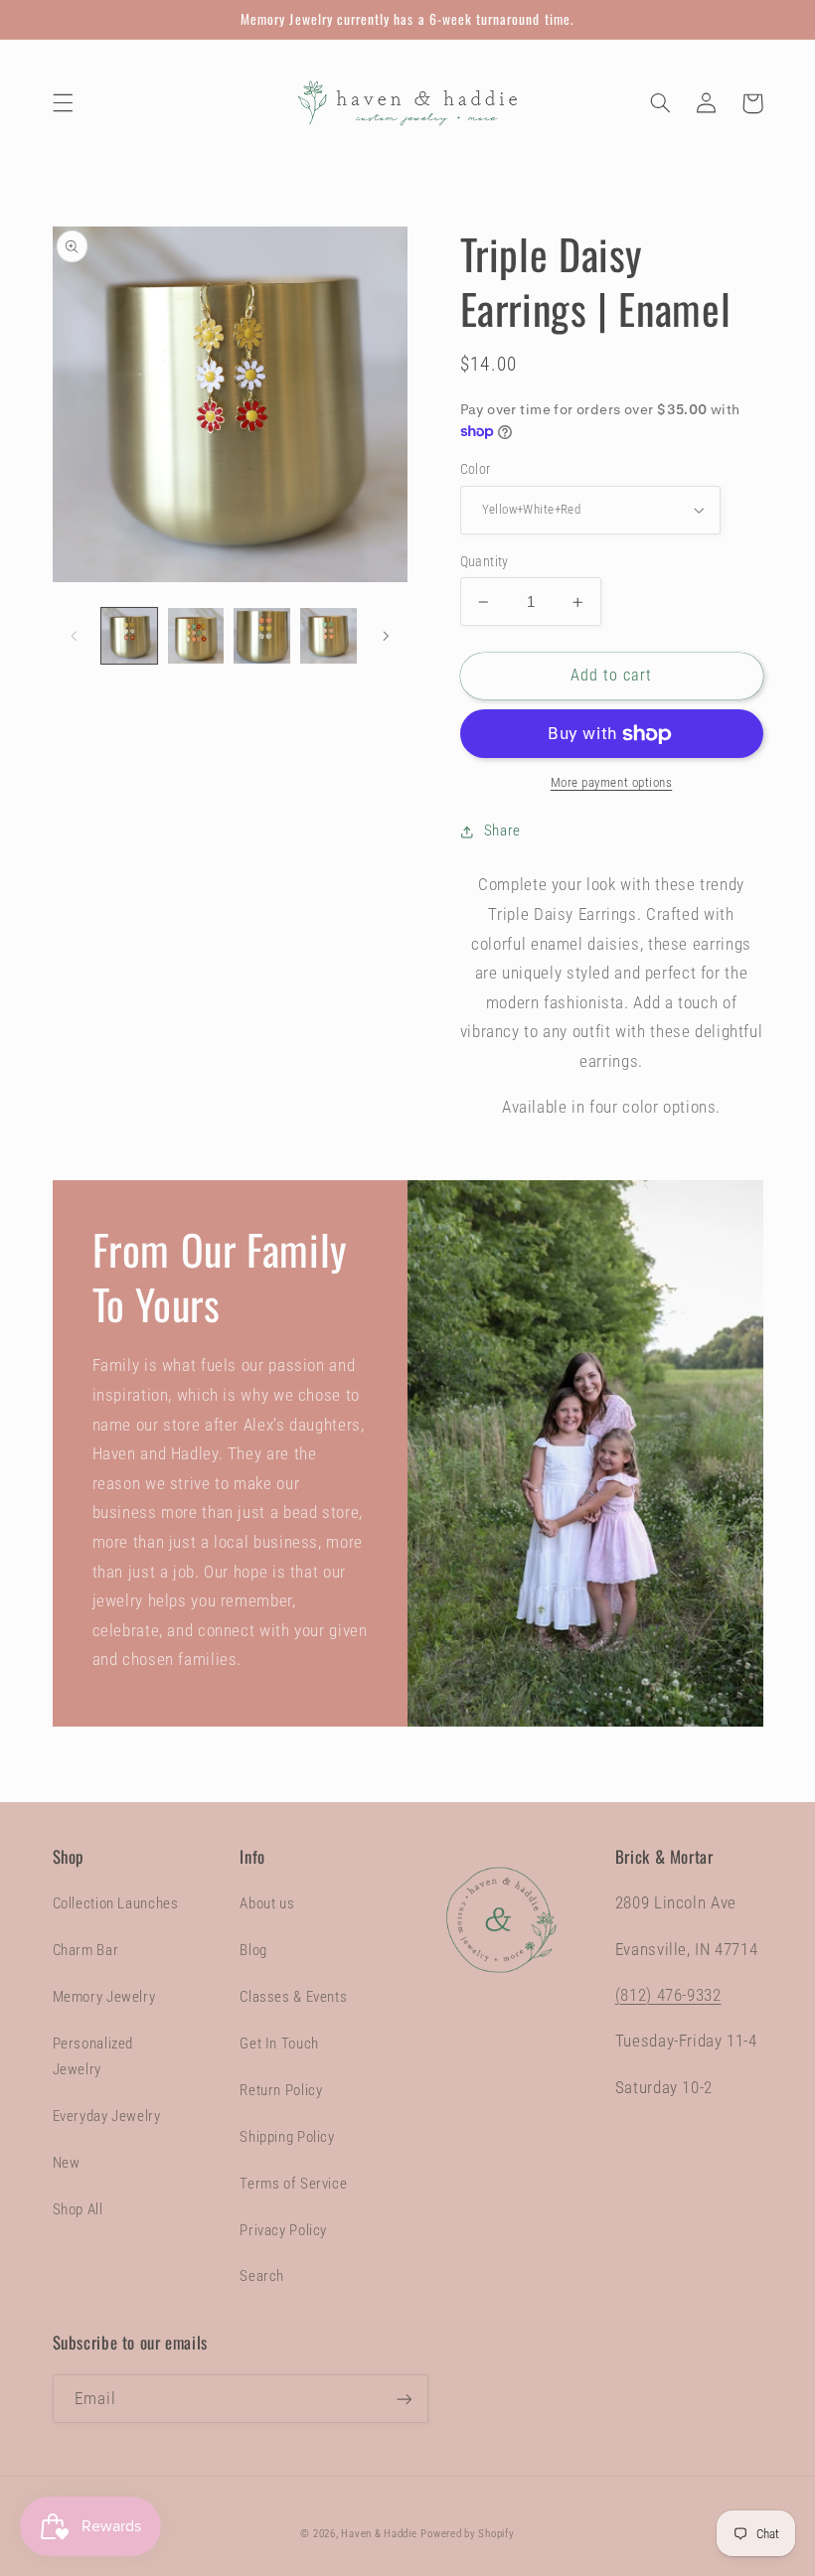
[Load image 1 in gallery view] (129, 636)
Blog (253, 1950)
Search (262, 2276)
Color (476, 469)
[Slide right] (386, 636)
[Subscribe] (404, 2399)
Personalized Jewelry (93, 2056)
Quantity (485, 561)
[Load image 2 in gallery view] (196, 636)
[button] (63, 103)
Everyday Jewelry (107, 2116)
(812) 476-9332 (668, 1995)
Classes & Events (293, 1997)
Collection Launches (116, 1903)
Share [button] (502, 831)
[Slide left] (75, 636)
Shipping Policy (287, 2137)
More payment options (612, 782)
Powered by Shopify (467, 2534)
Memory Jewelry (104, 1997)
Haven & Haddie (379, 2534)
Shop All (78, 2209)
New (67, 2163)
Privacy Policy (283, 2230)
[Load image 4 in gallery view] (328, 636)
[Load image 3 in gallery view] (261, 636)
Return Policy (281, 2090)
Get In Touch (279, 2044)
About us (267, 1903)
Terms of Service (293, 2184)
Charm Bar (86, 1950)
